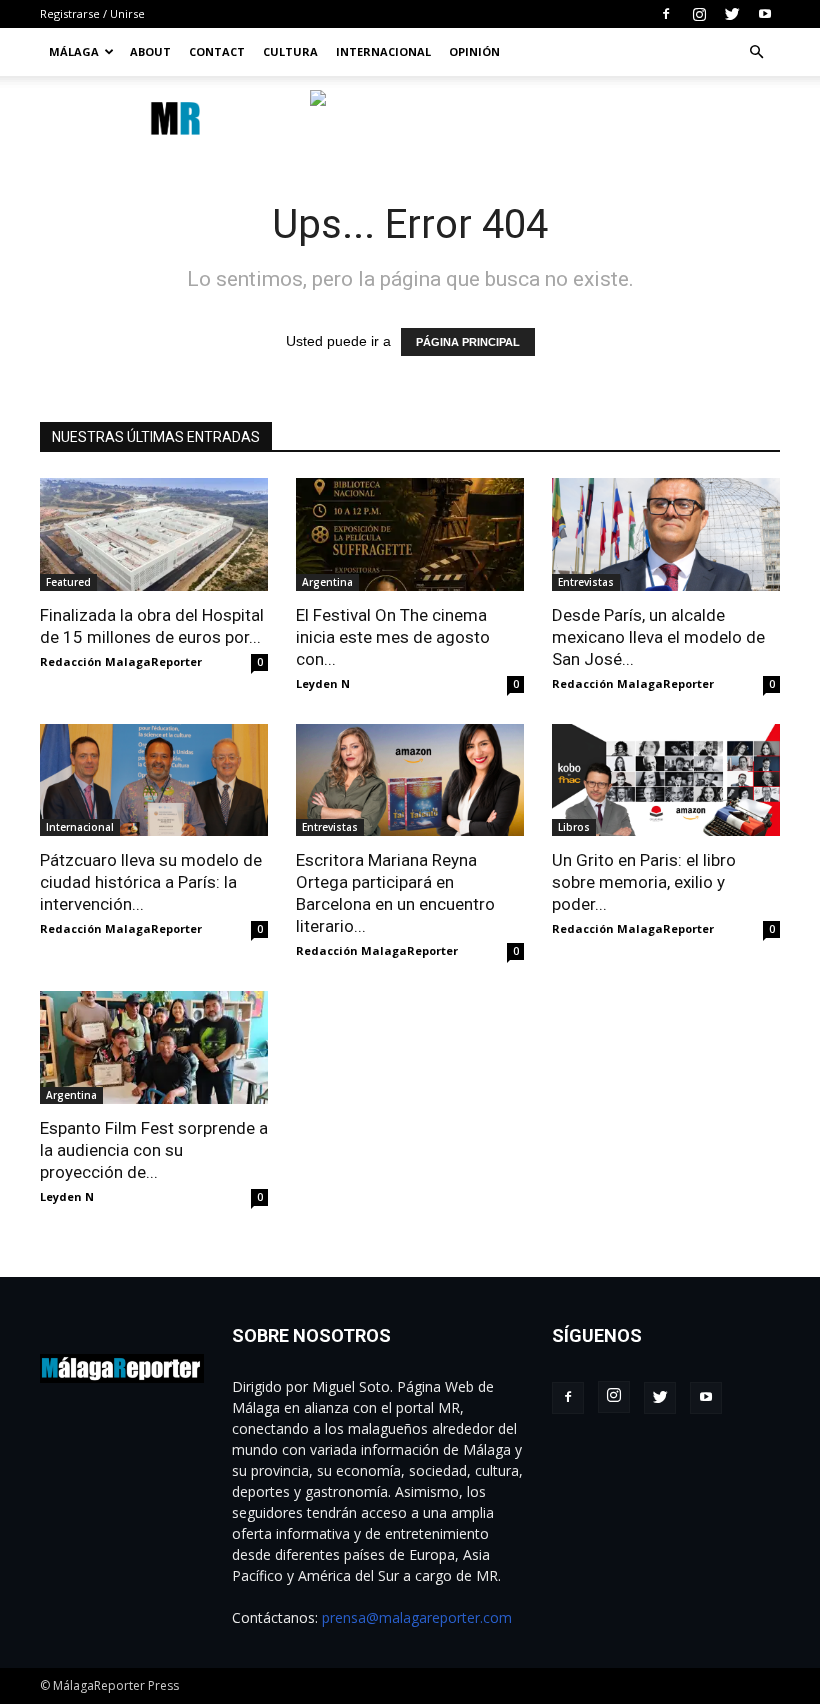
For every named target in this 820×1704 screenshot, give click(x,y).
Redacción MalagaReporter (121, 661)
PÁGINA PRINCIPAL (468, 342)
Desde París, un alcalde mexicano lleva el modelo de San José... (658, 637)
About (150, 51)
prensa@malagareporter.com (417, 1617)
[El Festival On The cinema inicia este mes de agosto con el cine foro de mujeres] (410, 534)
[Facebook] (666, 14)
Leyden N (323, 683)
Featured (68, 582)
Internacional (383, 51)
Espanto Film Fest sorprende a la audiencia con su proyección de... (154, 1150)
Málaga (74, 51)
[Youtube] (765, 14)
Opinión (474, 51)
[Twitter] (732, 14)
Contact (217, 51)
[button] (756, 52)
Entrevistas (586, 582)
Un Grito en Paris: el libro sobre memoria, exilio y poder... (644, 882)
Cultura (290, 51)
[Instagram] (699, 14)
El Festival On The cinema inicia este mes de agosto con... (393, 637)
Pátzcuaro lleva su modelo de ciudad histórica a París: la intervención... (151, 882)
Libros (574, 827)
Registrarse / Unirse (92, 13)
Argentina (327, 582)
